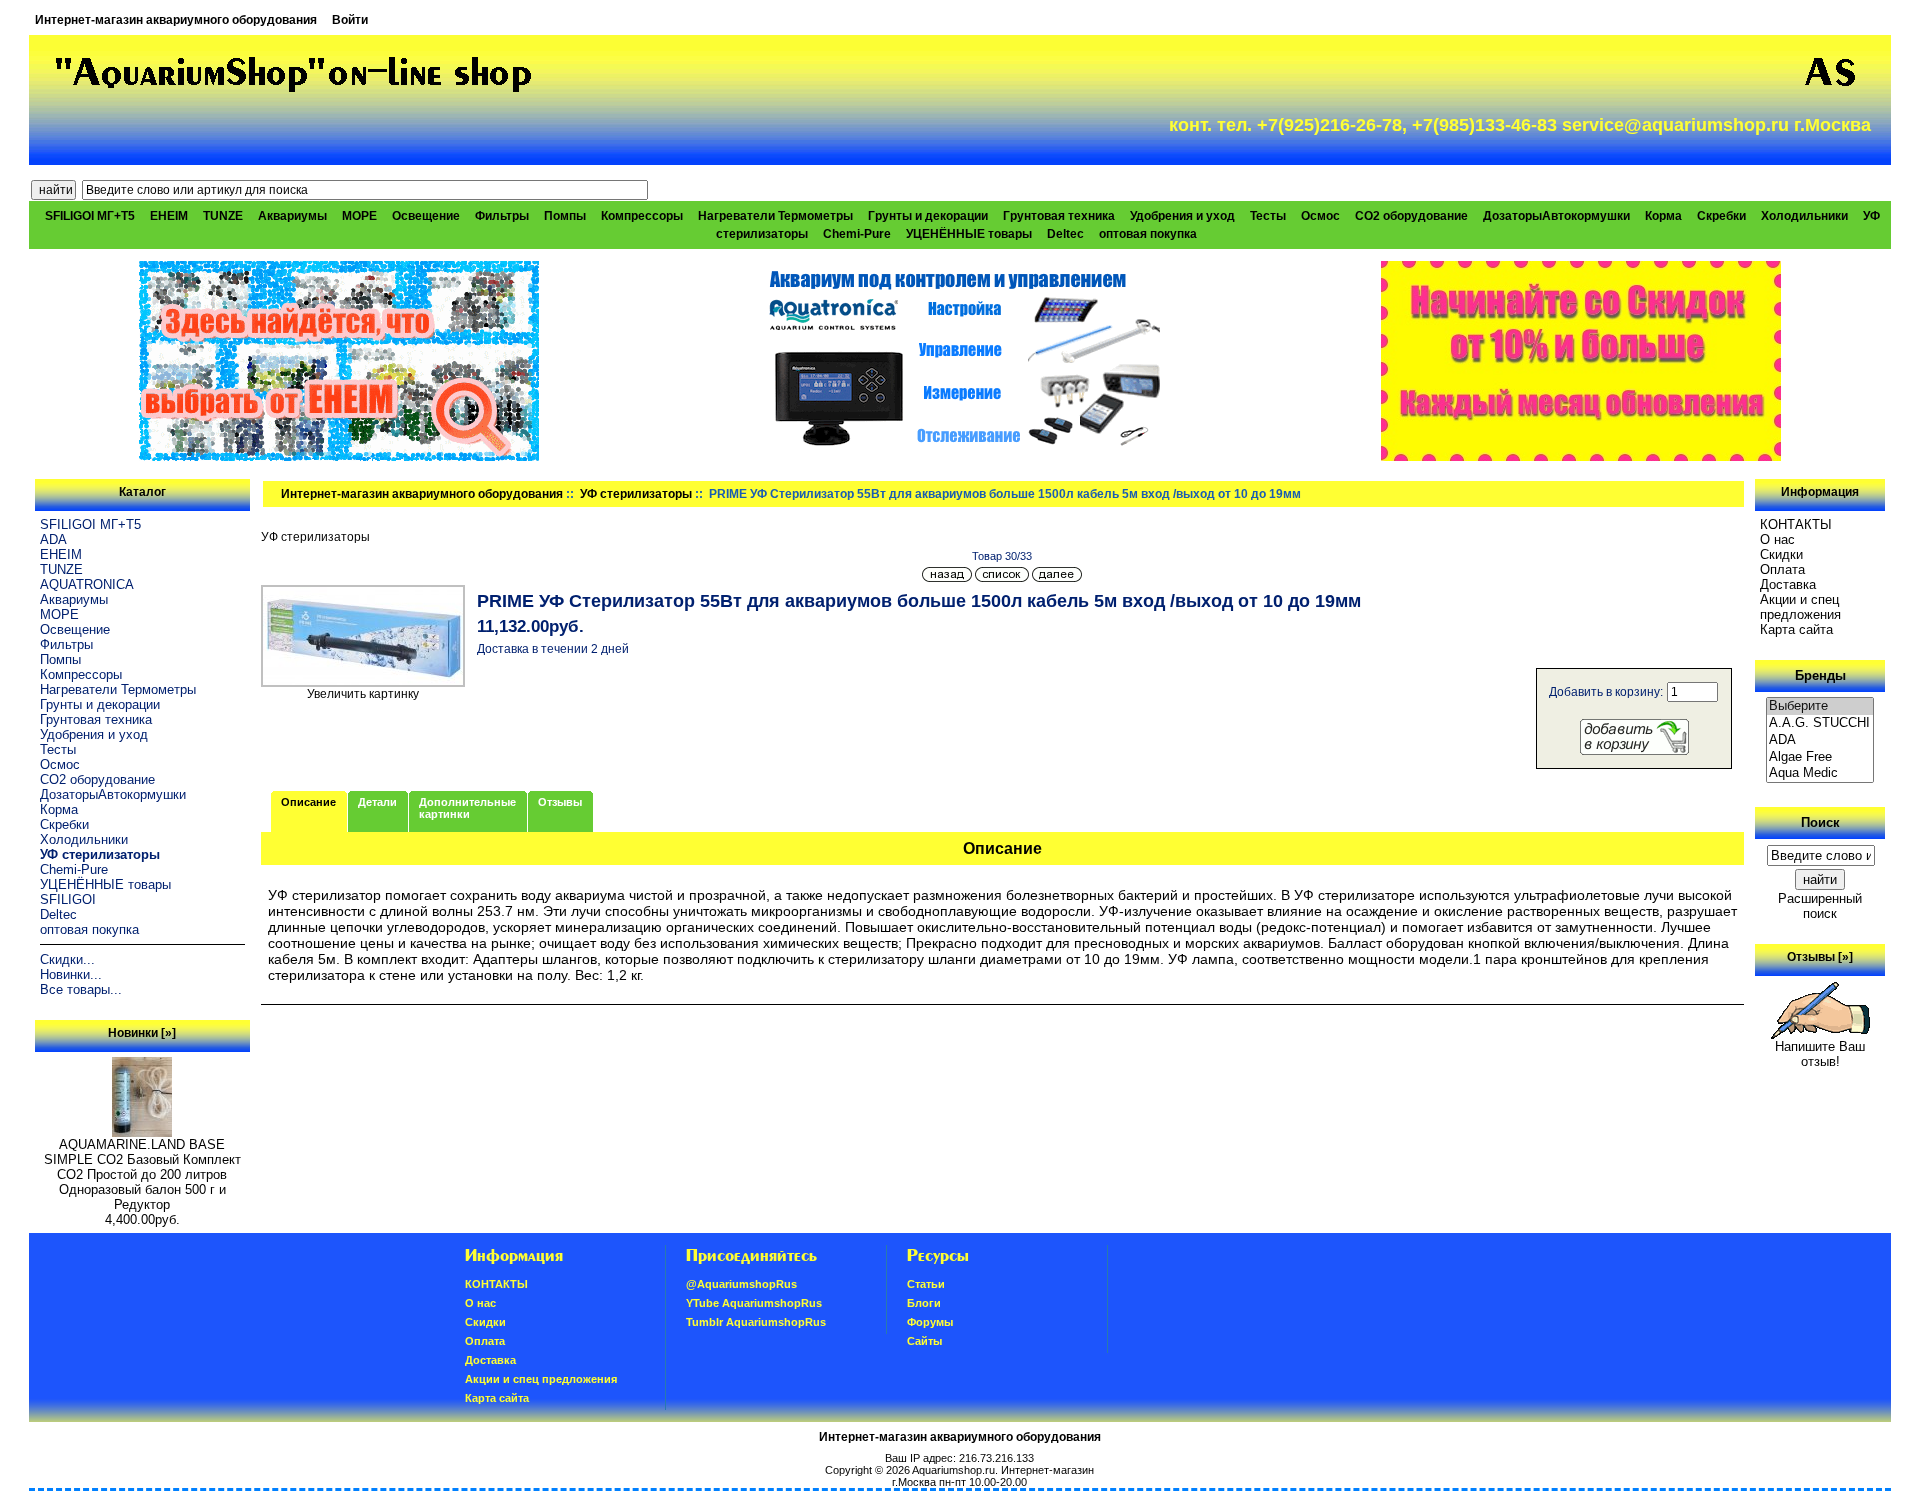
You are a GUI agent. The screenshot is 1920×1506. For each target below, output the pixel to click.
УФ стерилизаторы (636, 494)
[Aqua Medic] (1820, 773)
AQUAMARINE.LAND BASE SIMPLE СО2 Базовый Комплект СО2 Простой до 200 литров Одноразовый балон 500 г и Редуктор (142, 1174)
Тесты (1268, 216)
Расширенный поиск (1820, 906)
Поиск (1820, 822)
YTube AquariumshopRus (754, 1303)
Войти (350, 20)
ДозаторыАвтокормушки (1556, 216)
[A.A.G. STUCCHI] (1820, 723)
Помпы (565, 216)
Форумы (930, 1322)
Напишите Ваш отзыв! (1820, 1054)
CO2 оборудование (1411, 216)
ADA (53, 539)
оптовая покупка (1148, 234)
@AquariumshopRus (741, 1284)
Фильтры (502, 216)
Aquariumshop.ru (953, 1470)
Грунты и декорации (928, 216)
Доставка (1788, 584)
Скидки (1781, 554)
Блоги (924, 1303)
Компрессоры (642, 216)
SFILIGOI (68, 899)
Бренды (1820, 675)
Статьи (926, 1284)
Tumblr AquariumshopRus (756, 1322)
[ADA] (1820, 740)
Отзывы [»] (1820, 957)
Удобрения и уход (1182, 216)
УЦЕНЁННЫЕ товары (969, 234)
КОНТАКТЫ (1796, 524)
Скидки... (67, 959)
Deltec (1065, 234)
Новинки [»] (142, 1033)
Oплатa (1782, 569)
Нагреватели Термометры (775, 216)
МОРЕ (359, 216)
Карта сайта (1796, 629)
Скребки (1721, 216)
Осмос (1320, 216)
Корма (1663, 216)
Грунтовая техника (1059, 216)
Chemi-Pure (857, 234)
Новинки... (71, 974)
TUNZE (223, 216)
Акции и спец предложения (1800, 607)
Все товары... (81, 989)
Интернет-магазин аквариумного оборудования (176, 20)
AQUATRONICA (87, 584)
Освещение (426, 216)
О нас (1777, 539)
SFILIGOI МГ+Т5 (90, 216)
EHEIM (169, 216)
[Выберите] (1820, 706)
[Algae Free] (1820, 757)
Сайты (924, 1341)
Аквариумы (292, 216)
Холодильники (1804, 216)
